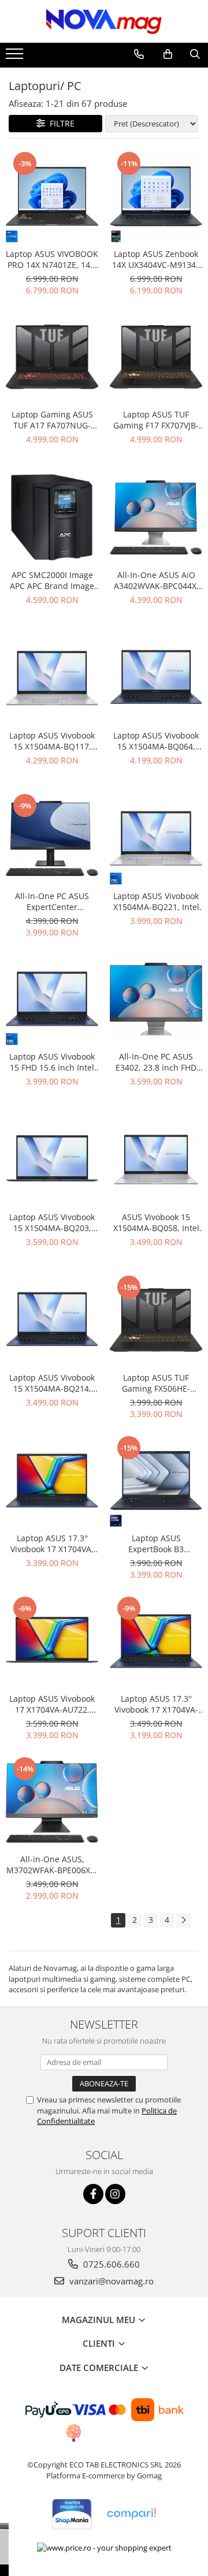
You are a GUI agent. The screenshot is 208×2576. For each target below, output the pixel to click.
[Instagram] (115, 2194)
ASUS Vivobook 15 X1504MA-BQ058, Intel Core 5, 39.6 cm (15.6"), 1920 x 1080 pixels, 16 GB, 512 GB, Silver (156, 1222)
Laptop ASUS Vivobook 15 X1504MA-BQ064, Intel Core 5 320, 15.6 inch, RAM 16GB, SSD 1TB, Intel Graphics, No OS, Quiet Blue (156, 741)
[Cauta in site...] (195, 54)
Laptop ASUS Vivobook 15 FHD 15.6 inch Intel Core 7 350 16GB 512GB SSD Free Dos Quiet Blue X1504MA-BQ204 (52, 1062)
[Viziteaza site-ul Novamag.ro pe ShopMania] (72, 2514)
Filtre (60, 123)
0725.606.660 (110, 2264)
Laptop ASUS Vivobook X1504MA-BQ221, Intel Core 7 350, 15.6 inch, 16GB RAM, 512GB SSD (156, 901)
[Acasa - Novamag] (104, 21)
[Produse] (16, 57)
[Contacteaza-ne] (139, 54)
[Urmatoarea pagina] (183, 1920)
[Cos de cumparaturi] (168, 54)
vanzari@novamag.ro (110, 2281)
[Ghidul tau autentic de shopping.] (131, 2514)
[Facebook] (93, 2194)
